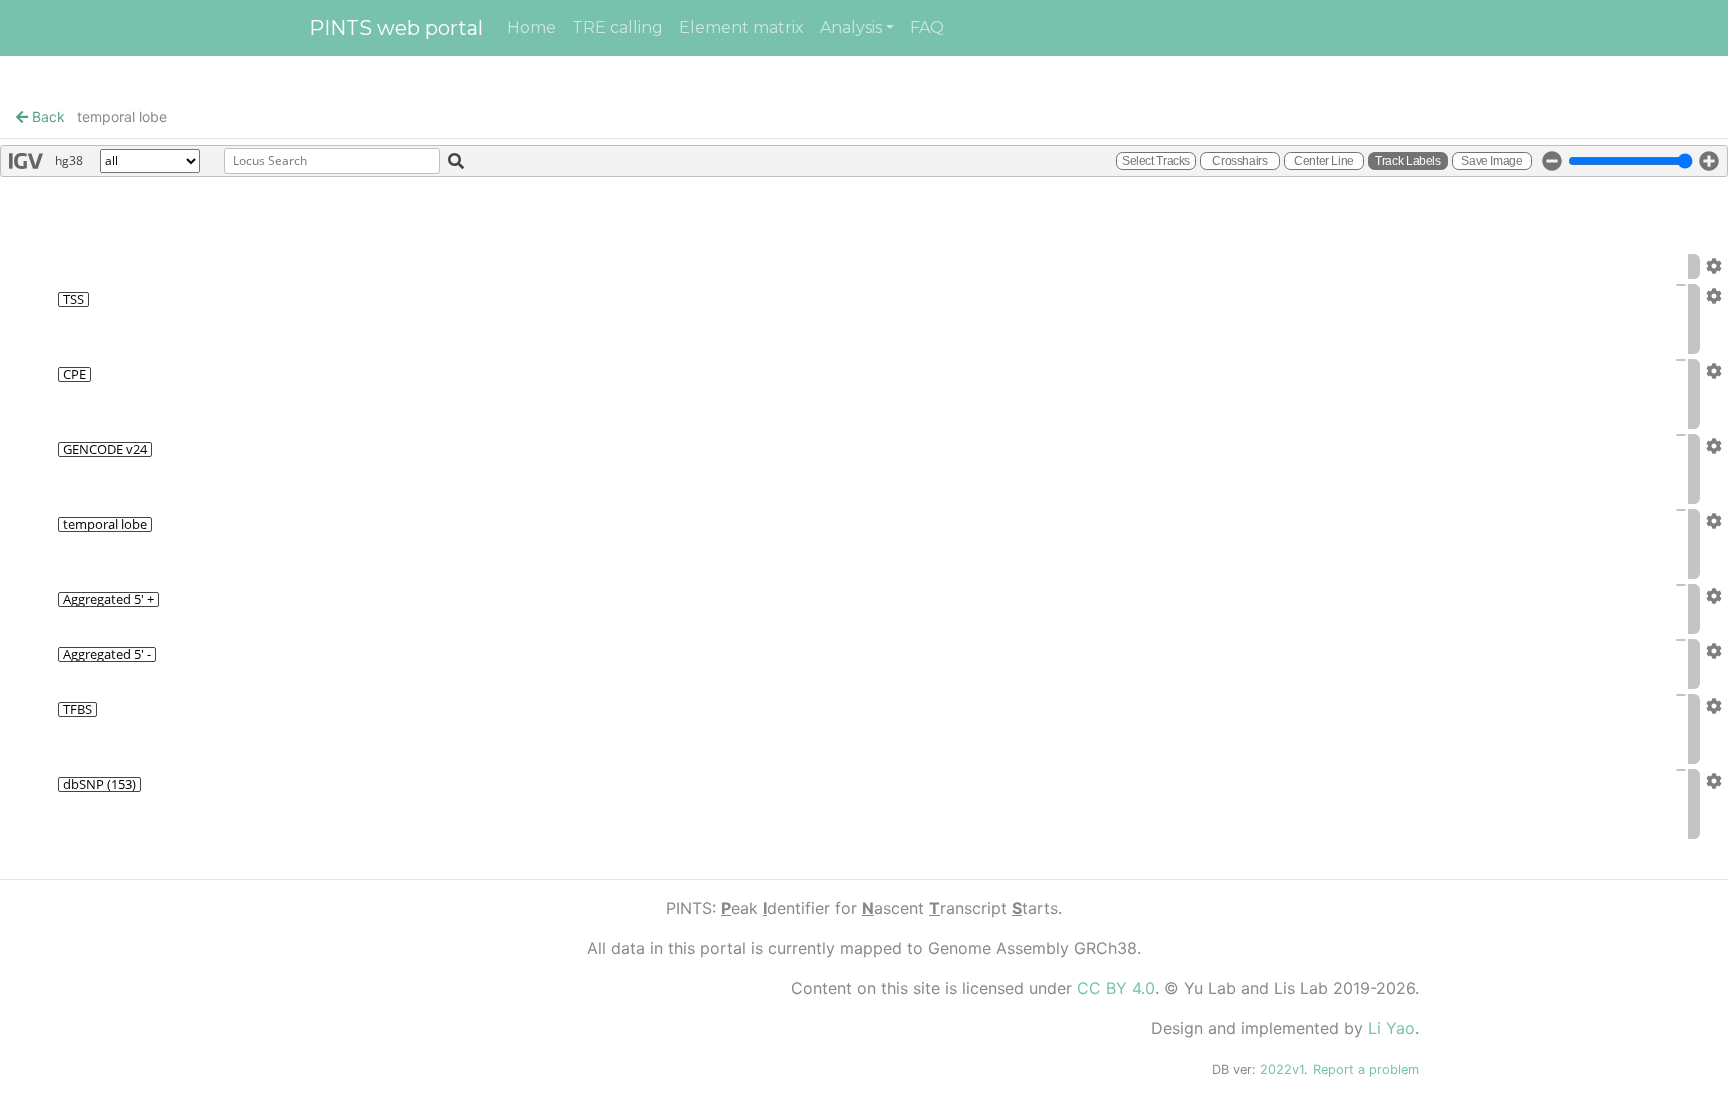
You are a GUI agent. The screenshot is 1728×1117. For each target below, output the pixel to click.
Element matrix (741, 27)
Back (46, 116)
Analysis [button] (851, 27)
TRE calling (617, 27)
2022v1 (1282, 1069)
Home (531, 27)
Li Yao (1391, 1028)
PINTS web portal (396, 28)
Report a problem (1366, 1069)
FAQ (927, 27)
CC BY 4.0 (1116, 988)
